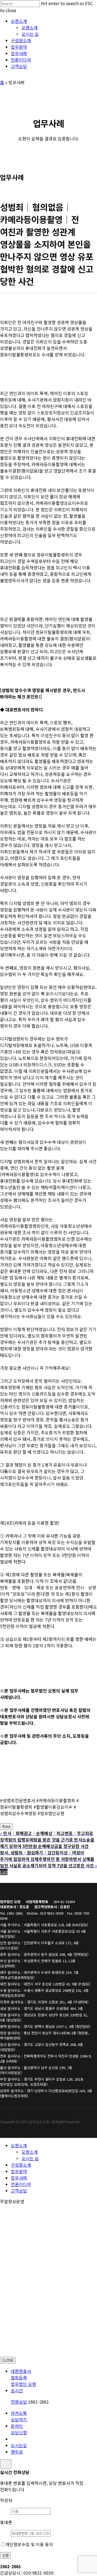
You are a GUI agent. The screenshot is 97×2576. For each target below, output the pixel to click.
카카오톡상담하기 (19, 2416)
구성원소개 (21, 2165)
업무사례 (19, 2178)
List (4, 1872)
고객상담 (19, 2191)
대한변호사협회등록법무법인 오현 (23, 2378)
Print (6, 1827)
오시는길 (19, 2445)
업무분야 (19, 2171)
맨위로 (17, 2452)
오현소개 (19, 2145)
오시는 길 (30, 2158)
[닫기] (6, 2464)
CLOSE (8, 2360)
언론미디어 (21, 2184)
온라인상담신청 (19, 2429)
